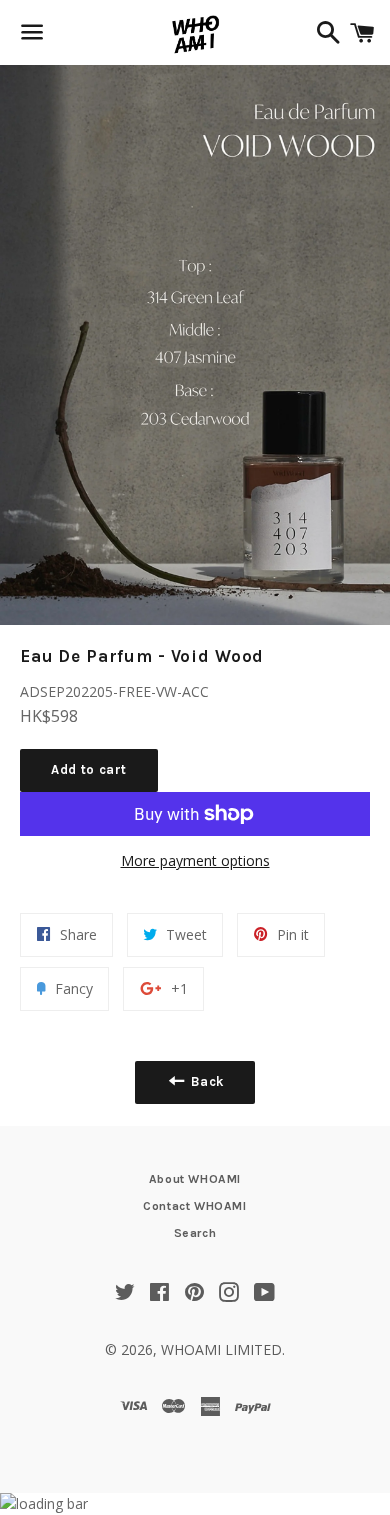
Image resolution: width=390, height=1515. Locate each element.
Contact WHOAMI (194, 1206)
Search (195, 1233)
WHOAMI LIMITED (221, 1349)
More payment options (195, 860)
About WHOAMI (195, 1179)
